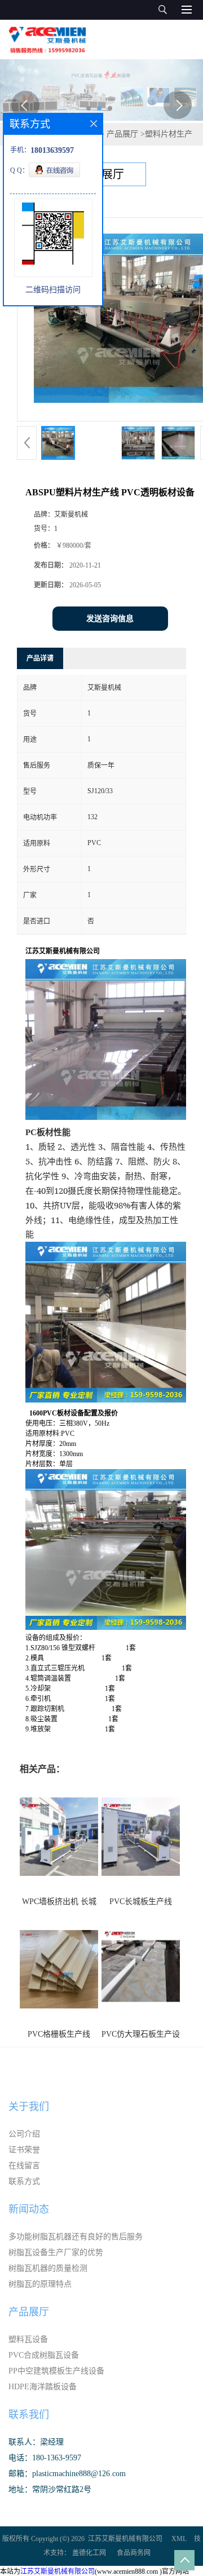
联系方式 (24, 2181)
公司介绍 (24, 2134)
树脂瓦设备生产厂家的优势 (56, 2252)
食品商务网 (134, 2553)
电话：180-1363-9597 (45, 2458)
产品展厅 (122, 134)
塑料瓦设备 (28, 2339)
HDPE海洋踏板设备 (43, 2387)
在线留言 (24, 2166)
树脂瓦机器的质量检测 (48, 2268)
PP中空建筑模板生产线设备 (56, 2371)
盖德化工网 (89, 2553)
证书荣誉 (24, 2150)
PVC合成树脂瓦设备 (44, 2355)
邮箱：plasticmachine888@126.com (67, 2474)
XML (179, 2539)
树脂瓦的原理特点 (40, 2284)
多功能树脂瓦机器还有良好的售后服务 (76, 2237)
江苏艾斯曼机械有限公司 (125, 2539)
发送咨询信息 (110, 619)
